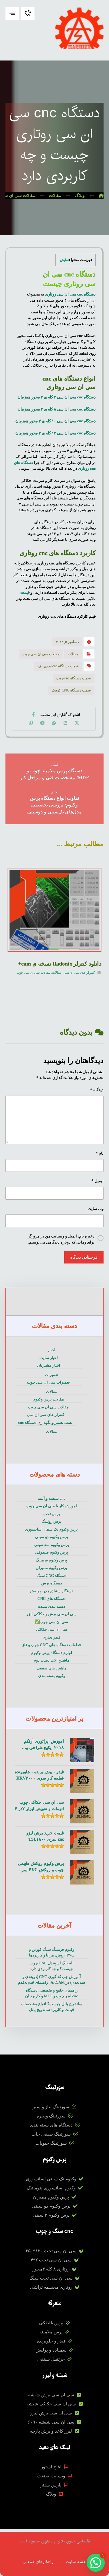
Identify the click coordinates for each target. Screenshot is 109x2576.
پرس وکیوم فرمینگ (51, 1560)
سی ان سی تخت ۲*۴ (51, 2260)
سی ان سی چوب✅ (51, 1622)
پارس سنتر (51, 2485)
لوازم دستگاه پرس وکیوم (52, 1653)
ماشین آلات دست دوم (51, 1660)
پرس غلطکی (51, 2323)
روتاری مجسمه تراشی (51, 2287)
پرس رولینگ (51, 1521)
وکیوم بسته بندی (52, 1676)
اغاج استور (51, 2467)
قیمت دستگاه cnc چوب (74, 678)
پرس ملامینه (51, 2332)
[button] (12, 13)
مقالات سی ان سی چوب (41, 654)
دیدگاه (97, 1090)
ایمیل (97, 1181)
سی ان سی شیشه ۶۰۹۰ (51, 2422)
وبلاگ (51, 2494)
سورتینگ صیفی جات (51, 2134)
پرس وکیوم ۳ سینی (51, 2215)
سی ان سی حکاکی (52, 1629)
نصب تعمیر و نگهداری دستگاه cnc (45, 1422)
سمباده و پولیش (51, 2350)
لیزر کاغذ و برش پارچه (51, 2431)
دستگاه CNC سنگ (52, 1576)
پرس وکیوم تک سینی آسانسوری (51, 1529)
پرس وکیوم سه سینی (52, 1545)
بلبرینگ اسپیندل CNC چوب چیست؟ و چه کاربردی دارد (52, 1966)
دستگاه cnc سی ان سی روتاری (70, 294)
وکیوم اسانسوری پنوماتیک (51, 2188)
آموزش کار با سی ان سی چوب (52, 1506)
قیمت (25, 592)
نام (100, 1153)
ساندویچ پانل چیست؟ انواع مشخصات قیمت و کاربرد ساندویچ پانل (52, 2007)
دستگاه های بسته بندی (51, 2125)
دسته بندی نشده (52, 1606)
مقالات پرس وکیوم (49, 1399)
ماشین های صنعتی (52, 1668)
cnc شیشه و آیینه (52, 1498)
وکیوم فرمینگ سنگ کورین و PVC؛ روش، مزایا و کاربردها (52, 1952)
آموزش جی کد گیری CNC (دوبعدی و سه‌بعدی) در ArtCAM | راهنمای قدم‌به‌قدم (51, 1980)
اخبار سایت (49, 1358)
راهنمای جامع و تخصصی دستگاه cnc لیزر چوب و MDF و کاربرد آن (52, 1993)
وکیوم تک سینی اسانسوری (51, 2179)
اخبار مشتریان (49, 1365)
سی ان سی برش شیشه (51, 2395)
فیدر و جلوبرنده (51, 2341)
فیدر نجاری (51, 1637)
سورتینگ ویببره (51, 2116)
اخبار (51, 1350)
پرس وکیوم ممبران (51, 1568)
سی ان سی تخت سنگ (51, 2278)
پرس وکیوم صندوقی (52, 1552)
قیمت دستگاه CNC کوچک (71, 690)
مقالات (73, 654)
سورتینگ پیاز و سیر (51, 2107)
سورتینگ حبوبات (51, 2143)
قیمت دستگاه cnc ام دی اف (58, 666)
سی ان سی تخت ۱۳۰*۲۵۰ (51, 2251)
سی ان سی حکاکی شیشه (51, 2404)
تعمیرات (52, 1375)
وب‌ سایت (96, 1209)
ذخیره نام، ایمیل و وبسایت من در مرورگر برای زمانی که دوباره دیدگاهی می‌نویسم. (61, 1239)
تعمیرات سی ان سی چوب (48, 1382)
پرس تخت (52, 1514)
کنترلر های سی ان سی (79, 973)
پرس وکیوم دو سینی (52, 1537)
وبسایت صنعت (51, 2476)
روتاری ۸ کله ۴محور (51, 2269)
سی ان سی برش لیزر (51, 2413)
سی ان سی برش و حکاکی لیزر (51, 1614)
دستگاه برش (52, 1583)
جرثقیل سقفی (51, 2359)
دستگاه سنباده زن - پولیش (52, 1591)
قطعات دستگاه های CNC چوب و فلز (51, 1645)
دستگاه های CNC (52, 1599)
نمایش (64, 260)
